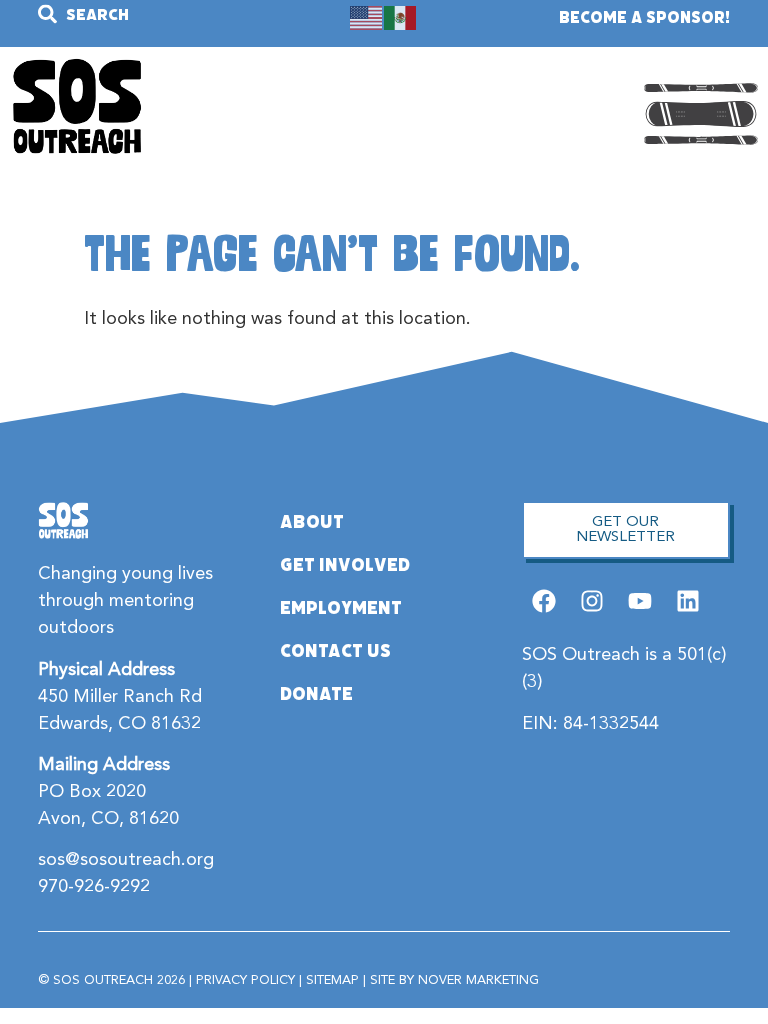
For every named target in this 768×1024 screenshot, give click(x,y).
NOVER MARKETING (478, 980)
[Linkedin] (688, 600)
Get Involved (345, 565)
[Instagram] (591, 600)
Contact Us (335, 651)
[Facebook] (543, 600)
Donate (316, 694)
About (312, 522)
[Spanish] (401, 17)
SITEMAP (332, 980)
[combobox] (141, 14)
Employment (341, 608)
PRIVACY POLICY (245, 980)
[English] (367, 17)
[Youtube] (640, 600)
